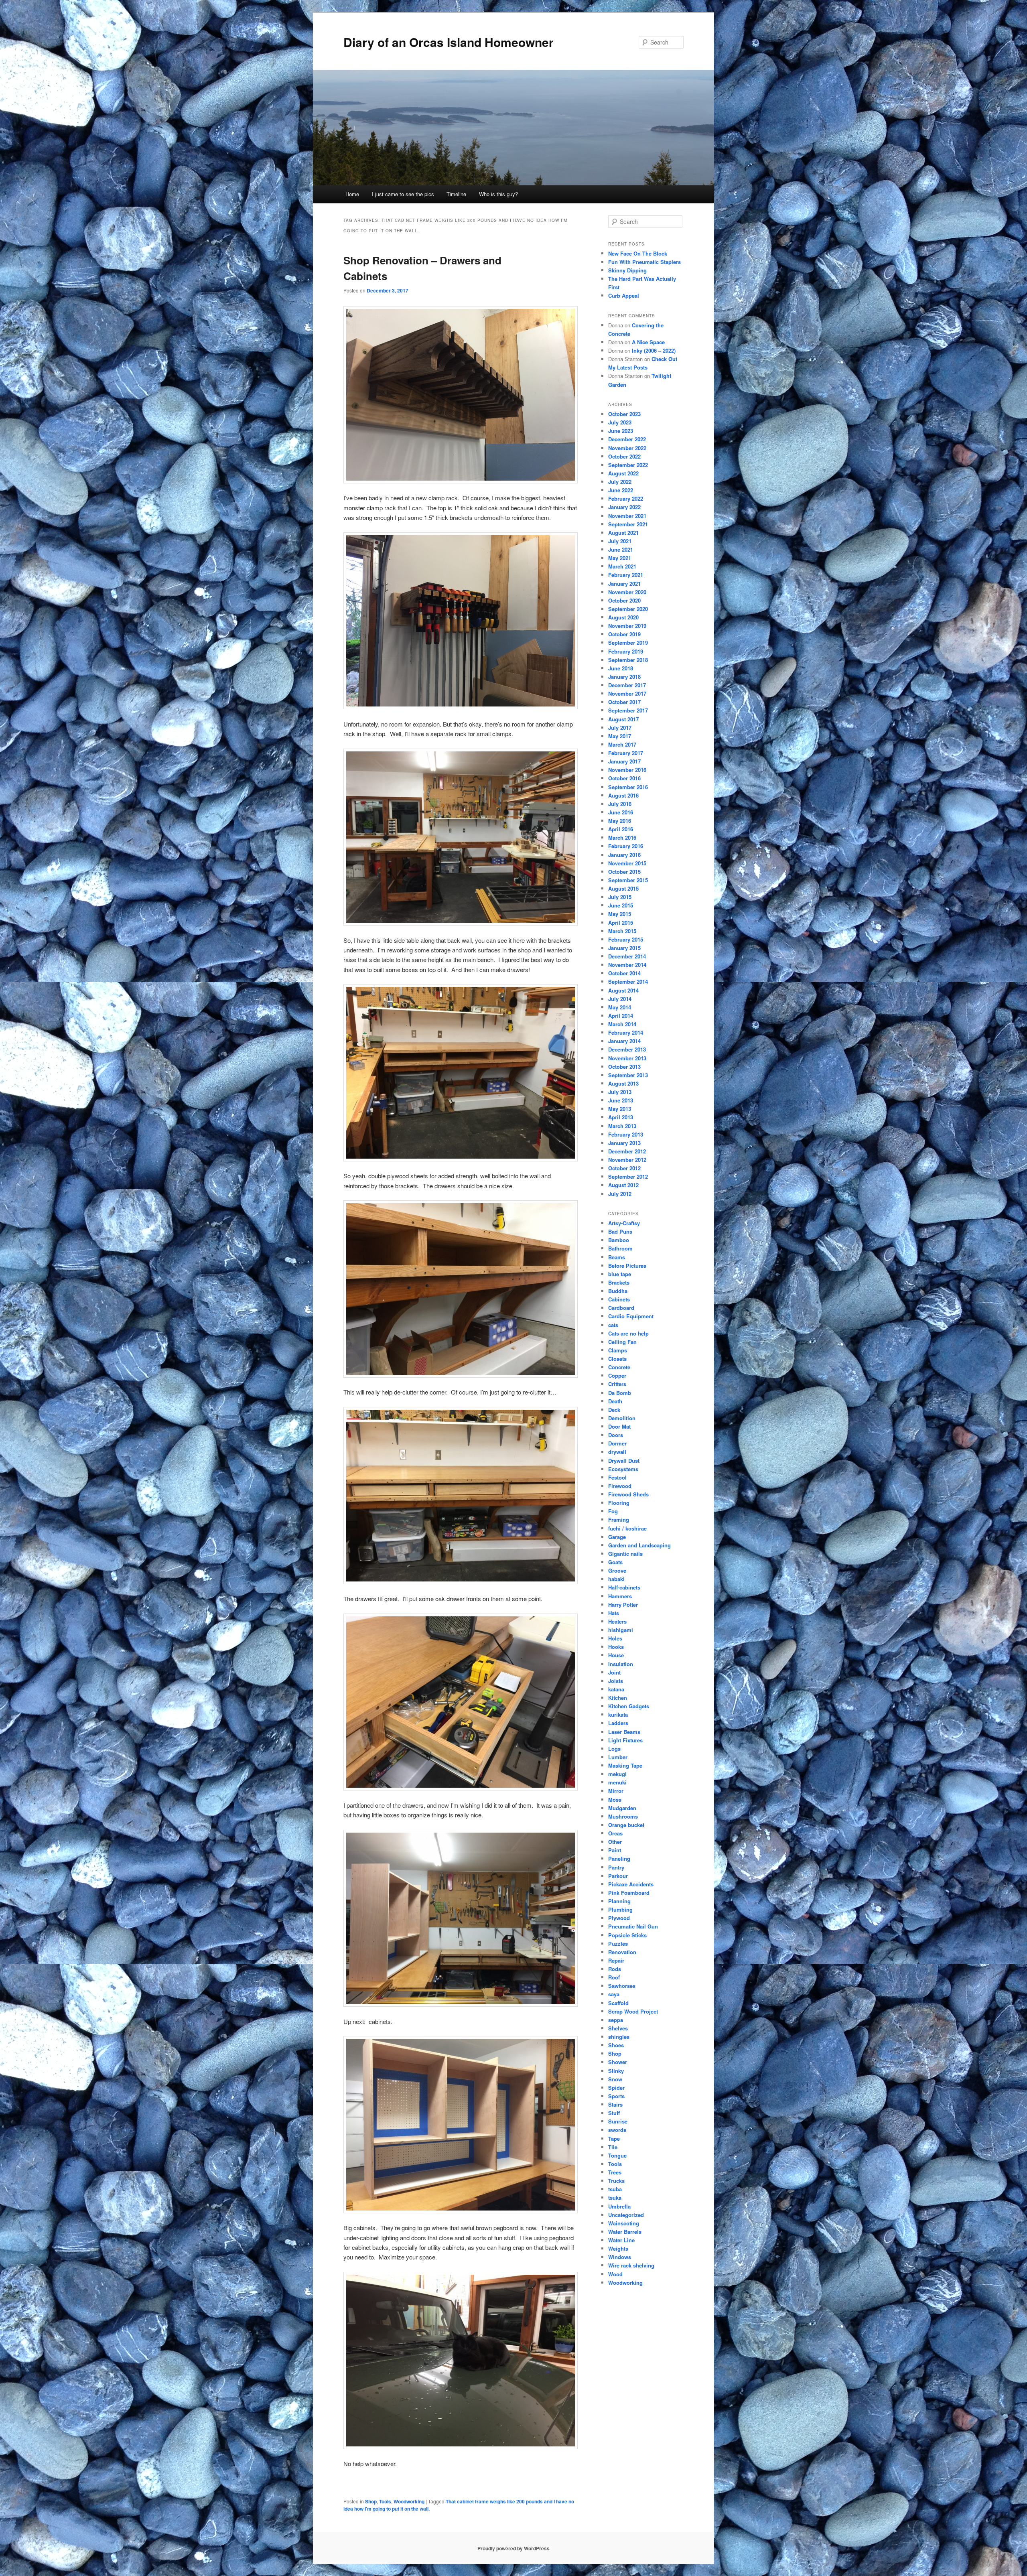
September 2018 (628, 660)
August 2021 (623, 533)
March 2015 (622, 931)
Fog (613, 1511)
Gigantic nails (625, 1554)
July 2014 (620, 999)
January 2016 (624, 855)
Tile (613, 2147)
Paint (615, 1850)
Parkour (618, 1876)
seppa (616, 2020)
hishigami (621, 1630)
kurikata (618, 1714)
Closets (617, 1359)
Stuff (614, 2113)
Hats (614, 1613)
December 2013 (627, 1049)
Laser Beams (624, 1732)
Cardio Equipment (631, 1316)
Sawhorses (622, 1986)
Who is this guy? (498, 194)
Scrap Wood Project (633, 2011)
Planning (619, 1901)
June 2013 (621, 1100)
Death (615, 1401)
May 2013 (620, 1109)
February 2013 (626, 1134)
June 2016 (621, 812)
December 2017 (627, 685)
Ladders (618, 1723)
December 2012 (627, 1151)
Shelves (618, 2028)
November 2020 (627, 592)
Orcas (615, 1833)
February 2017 (626, 753)
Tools (385, 2501)
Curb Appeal (624, 295)
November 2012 (627, 1160)
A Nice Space (648, 342)
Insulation (621, 1664)
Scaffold (618, 2003)
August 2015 (623, 888)
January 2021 (624, 584)
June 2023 (621, 431)
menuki (617, 1782)
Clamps (618, 1350)
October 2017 (624, 702)
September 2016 (628, 787)
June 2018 (621, 668)
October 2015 (624, 872)
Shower (618, 2062)
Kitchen (618, 1698)
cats (613, 1325)
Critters (617, 1384)
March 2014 (622, 1024)
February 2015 (626, 939)
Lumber (618, 1757)
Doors (616, 1435)
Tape (614, 2139)
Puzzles (618, 1944)
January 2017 (624, 761)
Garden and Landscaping (639, 1545)
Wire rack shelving (631, 2265)
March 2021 (622, 566)
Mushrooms (623, 1816)
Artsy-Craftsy (624, 1223)
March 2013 (622, 1126)
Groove (617, 1570)
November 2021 (627, 516)
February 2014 (626, 1032)
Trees (615, 2172)
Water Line (621, 2240)
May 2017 (620, 736)
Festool (617, 1477)
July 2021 (620, 541)
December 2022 (627, 439)
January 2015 (624, 948)
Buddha (618, 1291)
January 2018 (624, 677)
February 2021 (626, 575)
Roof (614, 1977)
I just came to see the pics (403, 194)
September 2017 (628, 710)
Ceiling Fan (622, 1342)
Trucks (616, 2181)
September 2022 (628, 465)
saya (614, 1994)
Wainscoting (624, 2223)
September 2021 (628, 524)
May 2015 (620, 914)
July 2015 (620, 897)
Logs (614, 1749)
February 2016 (626, 846)
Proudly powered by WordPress (513, 2548)
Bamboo (619, 1240)
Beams (617, 1257)
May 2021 (620, 558)
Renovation (622, 1952)
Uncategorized (626, 2215)
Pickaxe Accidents (631, 1884)
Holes (615, 1638)
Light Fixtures (625, 1740)
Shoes (616, 2045)
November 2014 (627, 965)
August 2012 (623, 1185)
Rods (615, 1969)
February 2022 (626, 498)
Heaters (617, 1621)
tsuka (615, 2197)
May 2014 (620, 1007)
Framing (619, 1519)
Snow (615, 2079)
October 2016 (624, 778)
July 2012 (620, 1194)
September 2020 (628, 609)
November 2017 (627, 693)
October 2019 (624, 634)
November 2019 (627, 626)
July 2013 (620, 1092)
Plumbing (620, 1909)
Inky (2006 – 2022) (654, 350)
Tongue (617, 2155)
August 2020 (623, 617)
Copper (617, 1375)
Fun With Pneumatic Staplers (644, 262)
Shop (371, 2501)
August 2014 (623, 990)
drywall (617, 1452)
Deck (614, 1410)
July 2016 (620, 804)
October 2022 (624, 456)
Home (352, 194)
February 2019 (626, 651)
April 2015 (621, 923)
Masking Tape (625, 1765)
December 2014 (627, 956)
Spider (616, 2088)
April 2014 (621, 1016)
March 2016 (622, 837)
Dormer (617, 1443)
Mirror (616, 1791)
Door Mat (619, 1426)
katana (616, 1689)
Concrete (619, 1367)
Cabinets (619, 1299)
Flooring (619, 1503)
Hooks (616, 1647)
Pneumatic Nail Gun (633, 1926)
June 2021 (621, 549)
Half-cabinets (624, 1587)
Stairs (615, 2104)
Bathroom (620, 1248)
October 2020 (624, 600)
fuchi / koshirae (627, 1528)
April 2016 (621, 829)
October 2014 (624, 973)
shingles (619, 2037)
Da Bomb (620, 1393)
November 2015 (627, 863)
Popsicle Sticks (627, 1935)
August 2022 (623, 473)
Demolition (622, 1418)
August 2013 (623, 1083)
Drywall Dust (624, 1461)
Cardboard (621, 1308)
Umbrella (619, 2206)
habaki (616, 1579)
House (616, 1655)
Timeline (456, 194)
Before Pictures (627, 1266)
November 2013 (627, 1058)
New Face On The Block (638, 253)
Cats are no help (628, 1333)
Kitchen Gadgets (629, 1706)
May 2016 (620, 821)
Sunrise (618, 2121)
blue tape (620, 1274)
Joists (616, 1681)
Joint (614, 1672)
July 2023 (620, 422)
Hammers (620, 1596)
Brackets (619, 1282)
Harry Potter (623, 1605)
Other (615, 1842)
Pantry (616, 1867)
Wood (615, 2274)
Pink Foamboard (629, 1893)
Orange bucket (626, 1825)
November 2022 (627, 448)
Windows (620, 2257)
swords (617, 2130)
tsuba (615, 2189)
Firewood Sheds (628, 1494)
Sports (616, 2096)
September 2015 (628, 880)
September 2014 (628, 981)
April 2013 (621, 1117)
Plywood (619, 1918)
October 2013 (624, 1067)
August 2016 (623, 795)
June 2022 (621, 490)
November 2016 (627, 770)
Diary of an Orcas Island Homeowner (449, 42)
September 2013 (628, 1075)
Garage (617, 1537)
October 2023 (624, 414)
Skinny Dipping (627, 270)
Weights (618, 2248)
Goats (615, 1562)
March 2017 (622, 744)
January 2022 (624, 507)
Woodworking (409, 2501)
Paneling (619, 1858)
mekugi (617, 1774)
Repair (616, 1960)
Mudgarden (622, 1808)
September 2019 (628, 642)
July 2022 (620, 482)
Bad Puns (620, 1231)
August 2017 (623, 719)
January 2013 (624, 1143)
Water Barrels (625, 2232)
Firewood (620, 1486)
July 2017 (620, 728)
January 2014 (624, 1041)
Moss (615, 1800)
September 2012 (628, 1176)
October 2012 (624, 1168)
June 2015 (621, 905)
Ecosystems (623, 1469)
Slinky (616, 2071)
